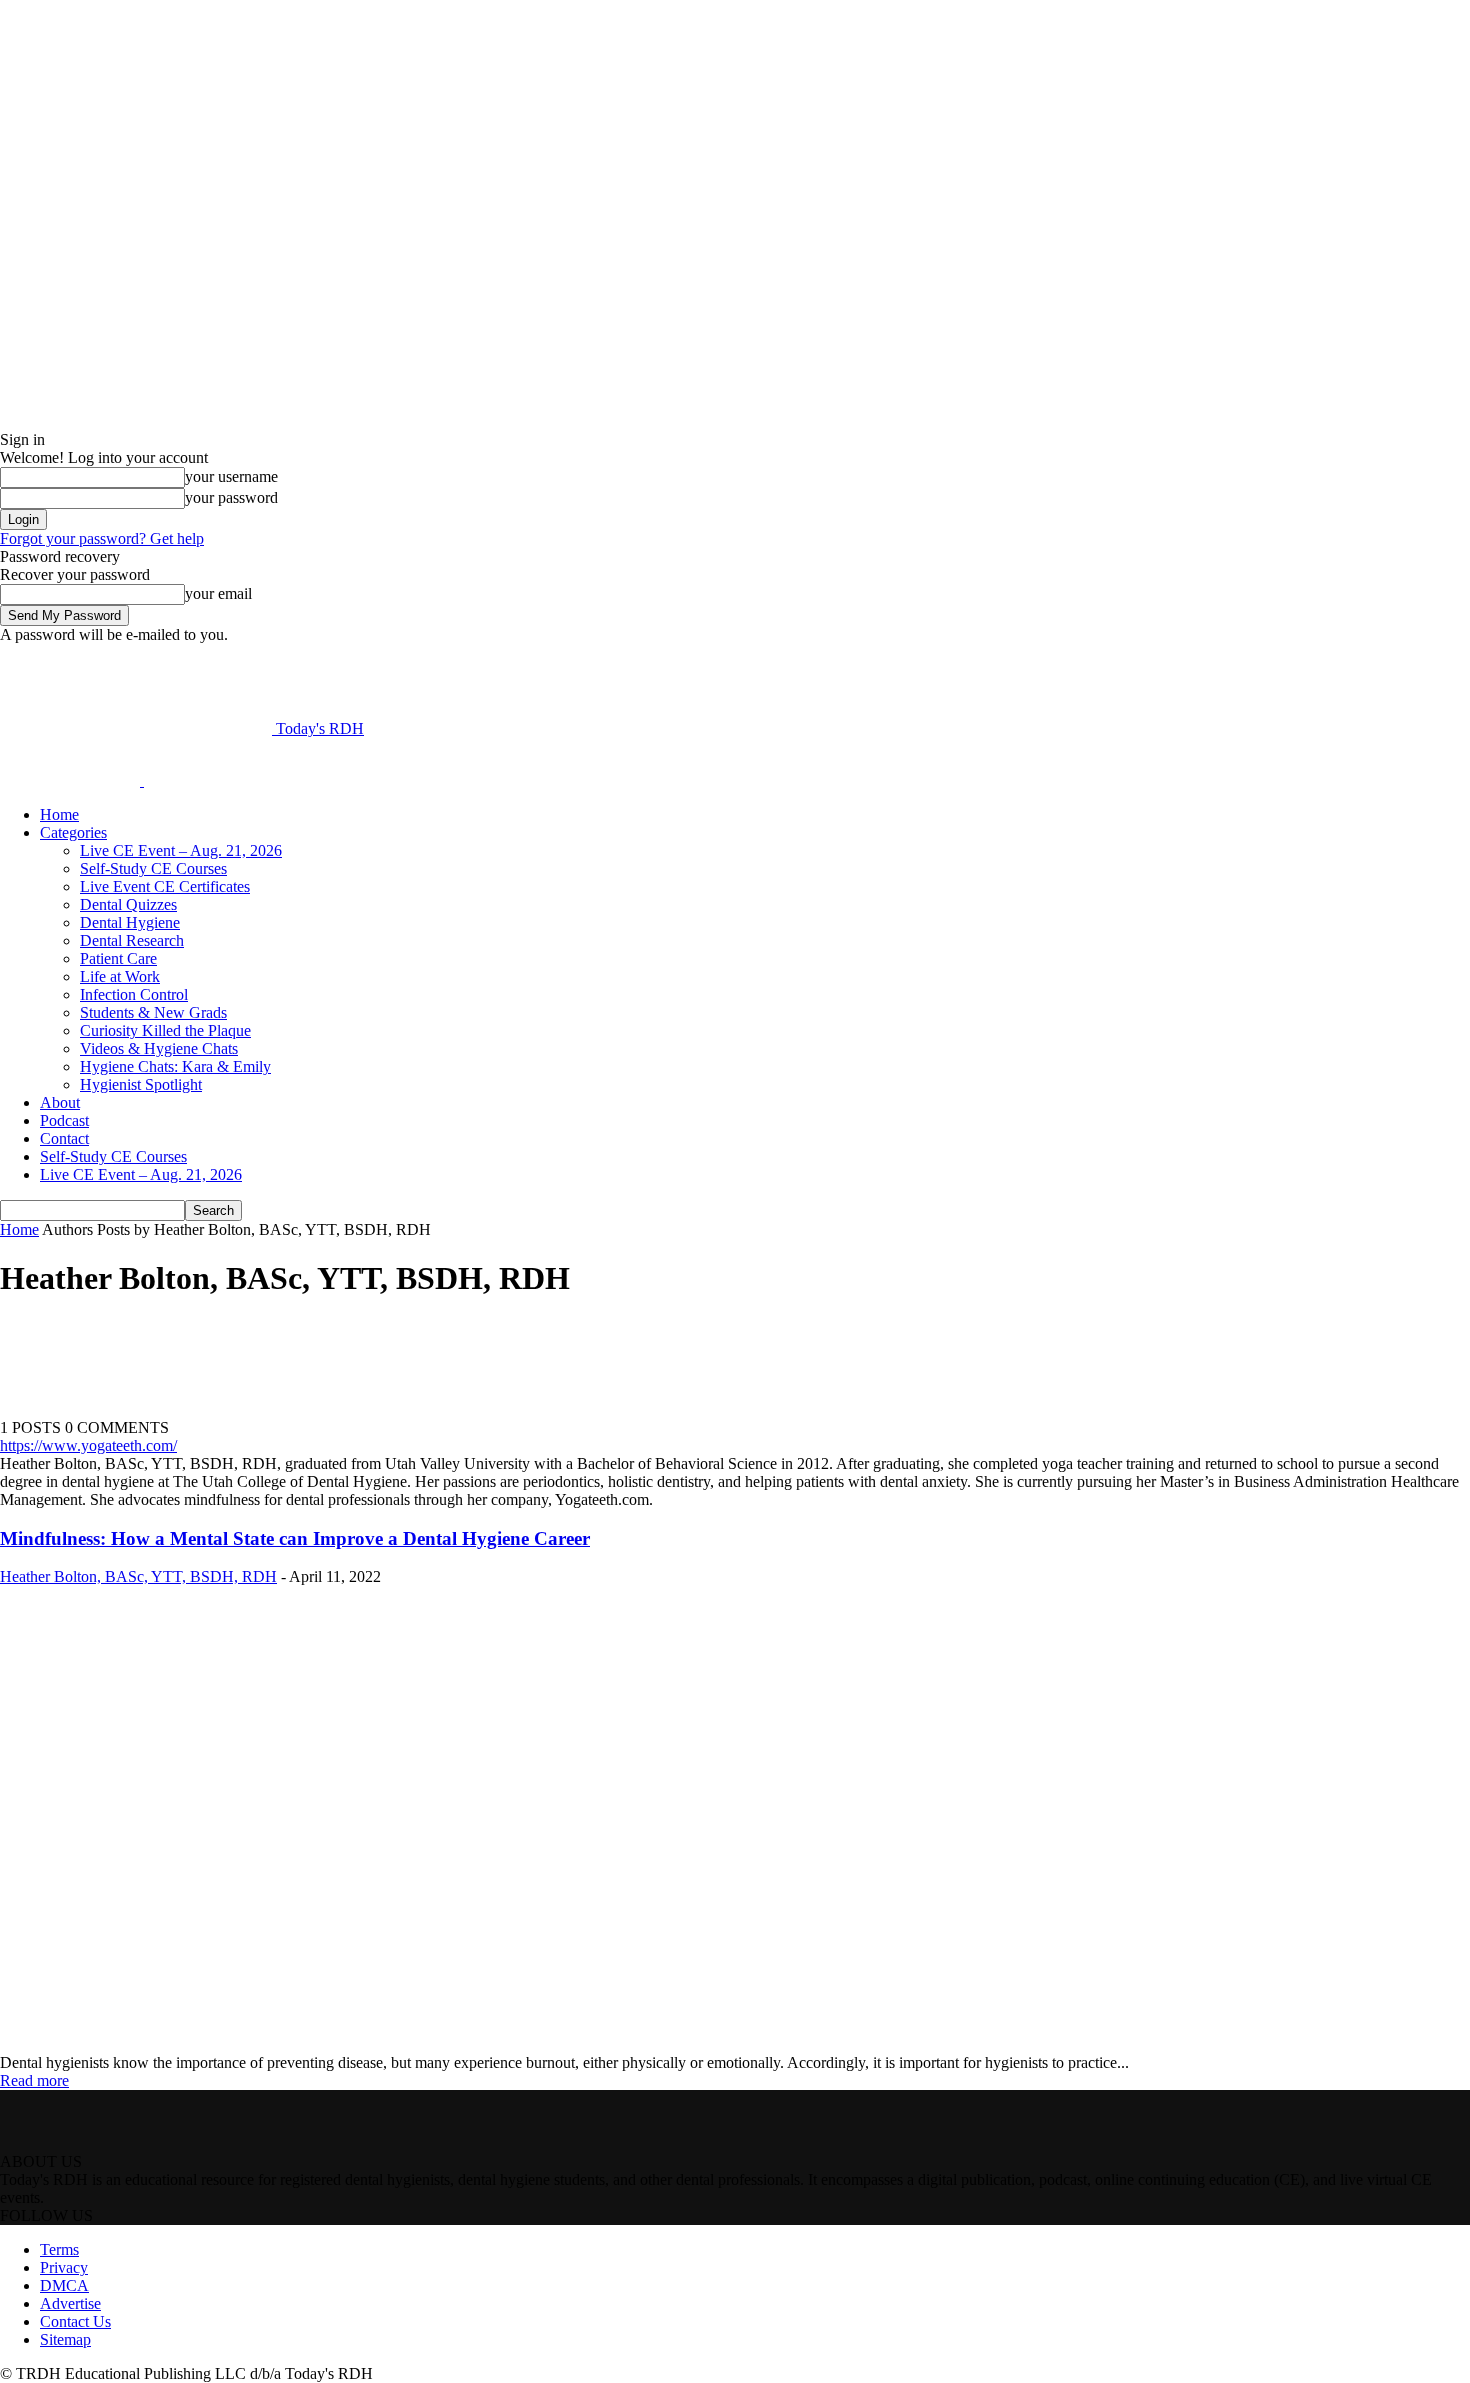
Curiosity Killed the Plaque (165, 1030)
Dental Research (132, 940)
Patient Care (118, 958)
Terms (59, 2249)
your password (231, 497)
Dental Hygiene (130, 922)
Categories (73, 832)
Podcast (64, 1120)
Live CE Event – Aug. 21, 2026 (181, 850)
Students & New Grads (153, 1012)
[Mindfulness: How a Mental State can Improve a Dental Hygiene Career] (348, 2044)
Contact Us (75, 2321)
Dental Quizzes (128, 904)
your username (231, 476)
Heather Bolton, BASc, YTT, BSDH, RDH (138, 1576)
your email (218, 593)
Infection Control (134, 994)
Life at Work (120, 976)
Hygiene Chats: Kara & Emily (175, 1066)
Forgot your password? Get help (102, 538)
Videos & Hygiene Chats (159, 1048)
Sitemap (65, 2339)
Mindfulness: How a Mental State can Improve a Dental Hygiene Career (295, 1538)
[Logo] (72, 780)
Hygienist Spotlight (141, 1084)
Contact (64, 1138)
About (60, 1102)
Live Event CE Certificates (165, 886)
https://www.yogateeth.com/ (88, 1445)
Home (59, 814)
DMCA (64, 2285)
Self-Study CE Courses (153, 868)
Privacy (64, 2267)
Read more (34, 2080)
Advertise (70, 2303)
